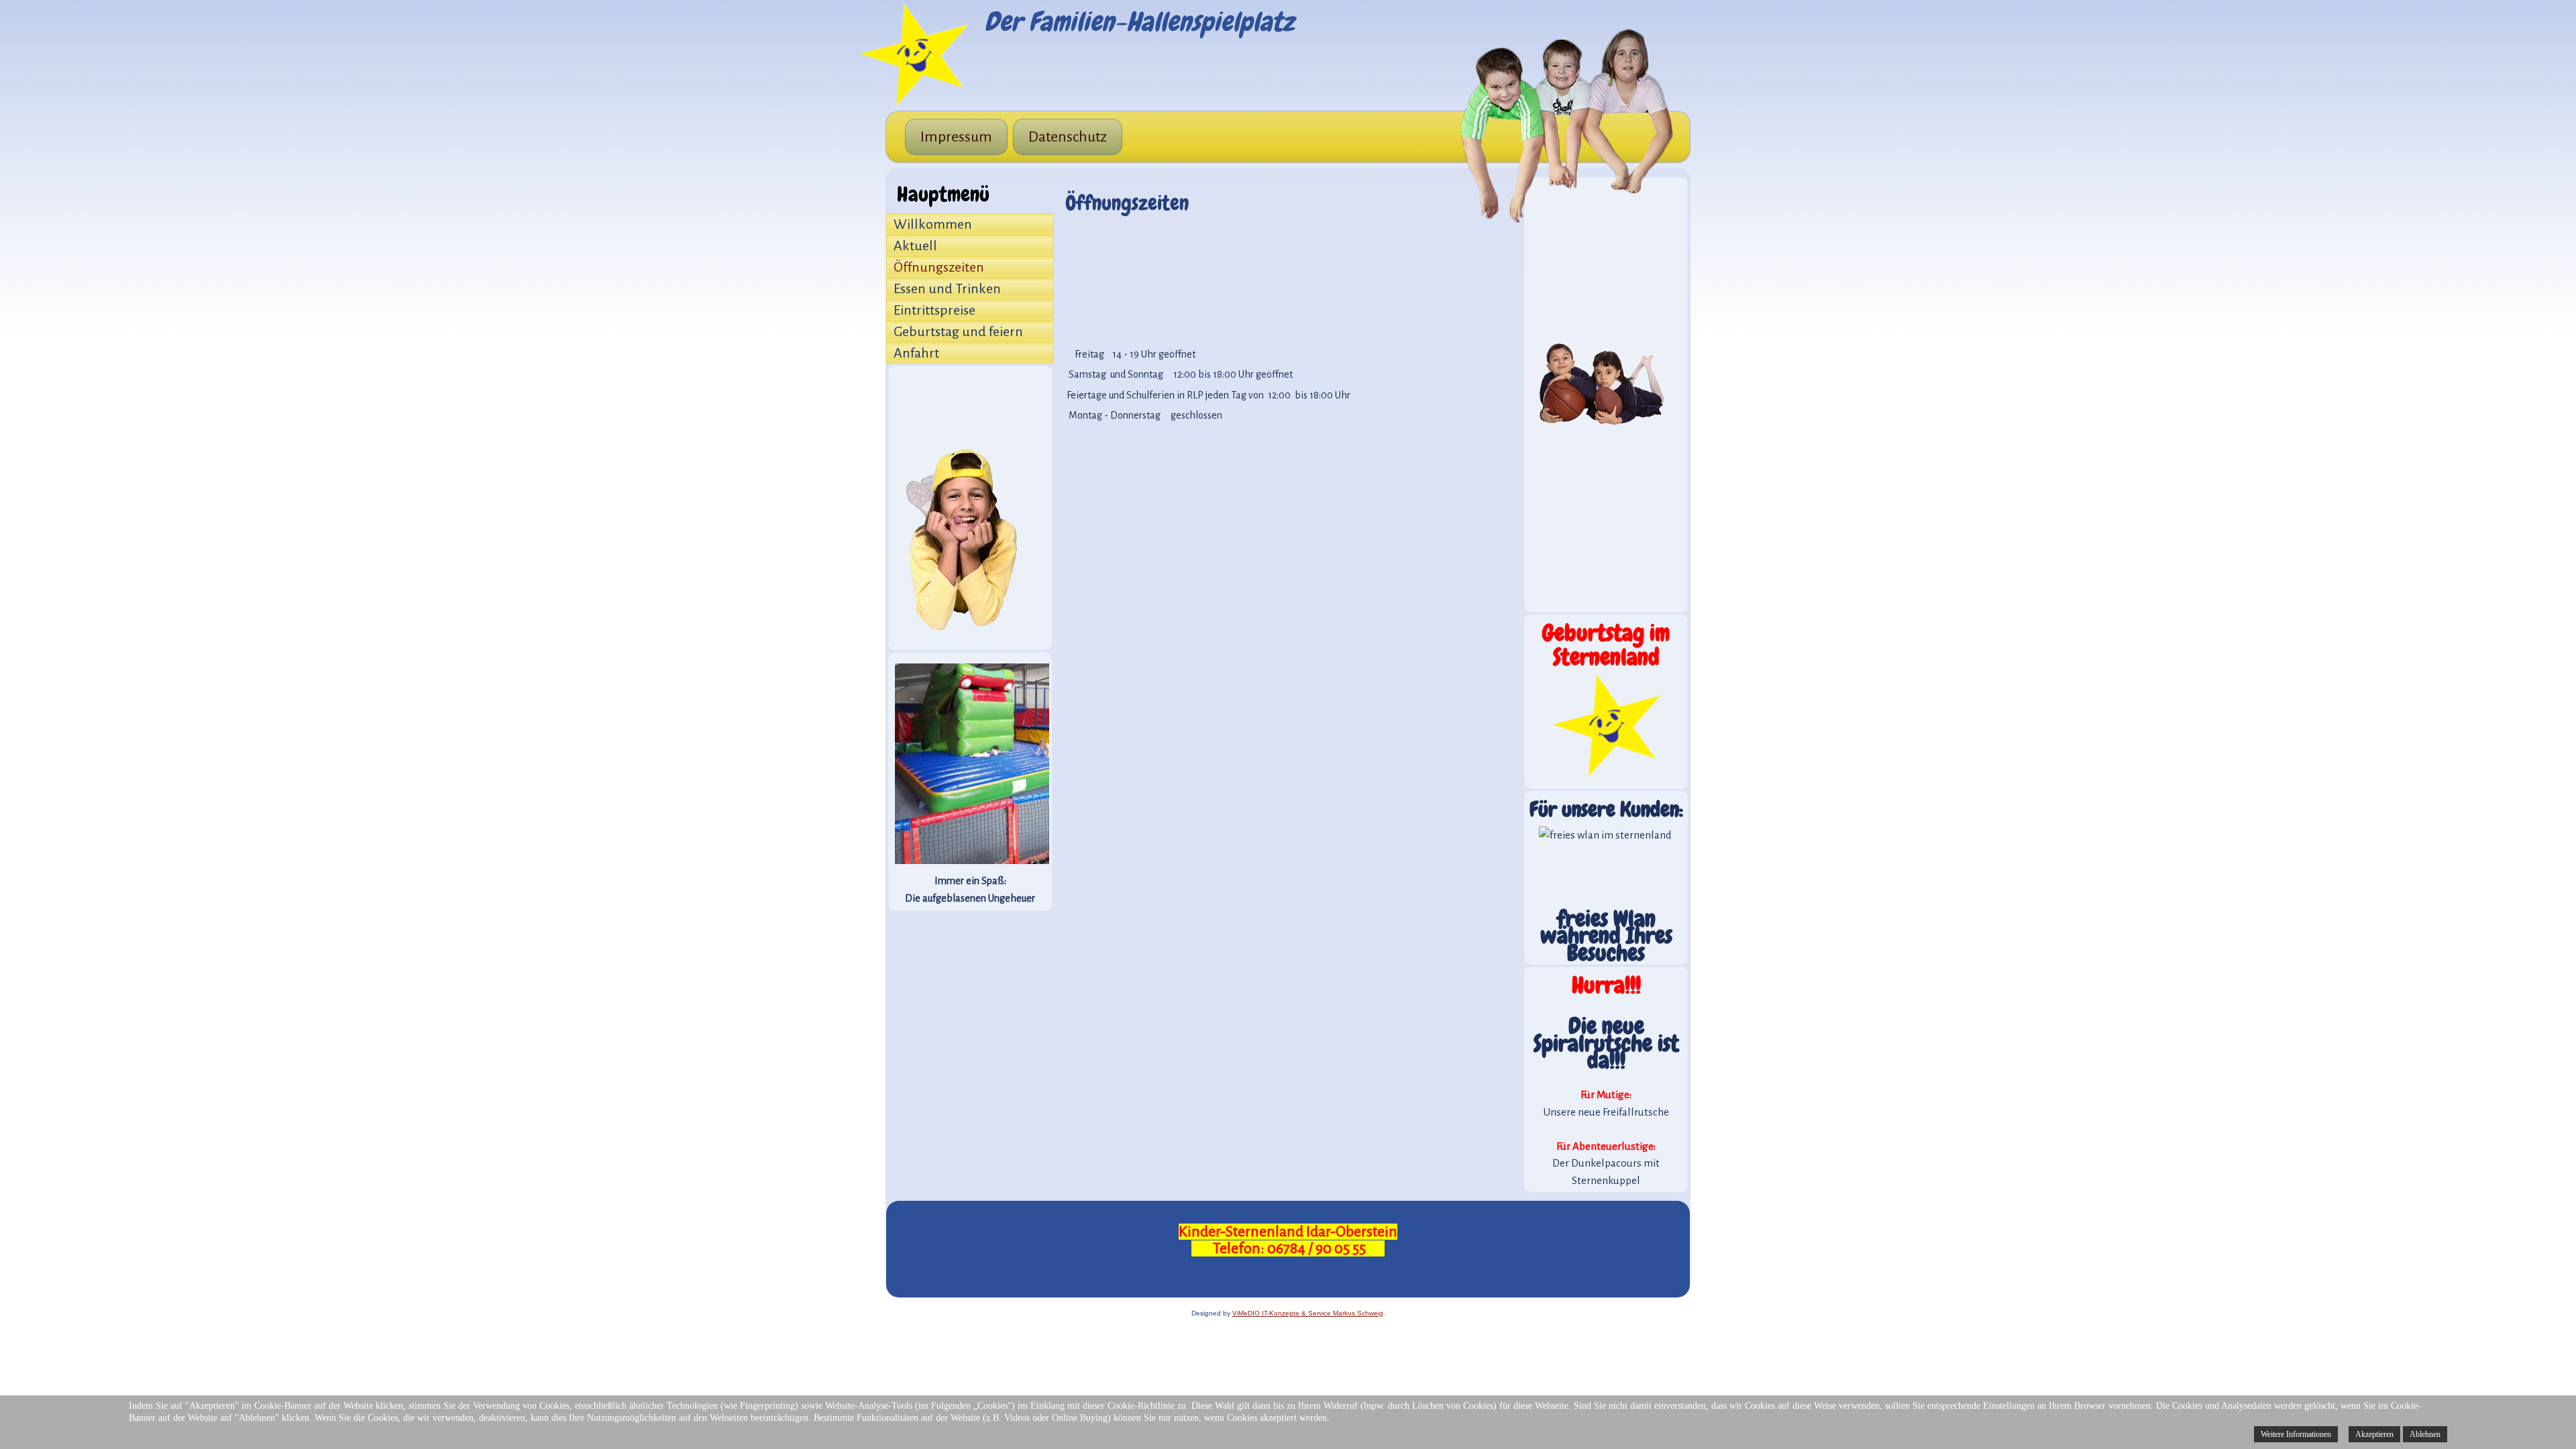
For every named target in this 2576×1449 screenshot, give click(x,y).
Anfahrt (916, 353)
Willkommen (933, 224)
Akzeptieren (2374, 1434)
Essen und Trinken (947, 288)
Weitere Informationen (2296, 1434)
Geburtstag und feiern (958, 331)
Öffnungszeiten (939, 267)
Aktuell (915, 246)
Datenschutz (1068, 137)
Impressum (956, 137)
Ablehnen (2425, 1434)
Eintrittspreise (934, 310)
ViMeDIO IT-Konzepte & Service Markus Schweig (1308, 1313)
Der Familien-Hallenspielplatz (1139, 22)
